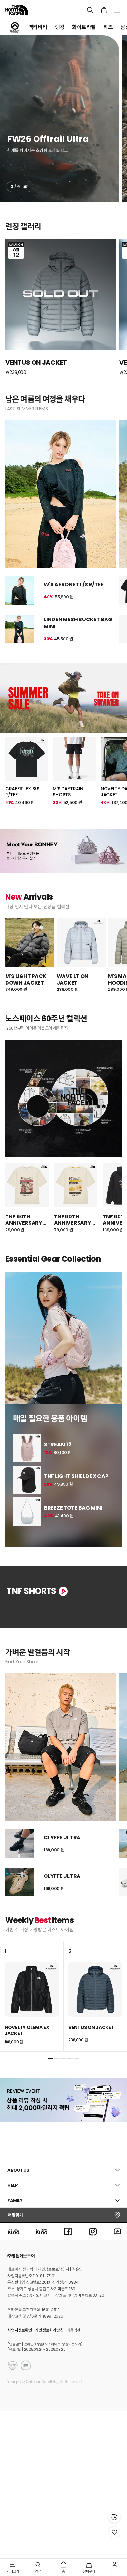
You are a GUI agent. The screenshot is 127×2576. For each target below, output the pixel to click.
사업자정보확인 (20, 2330)
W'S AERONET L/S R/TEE (74, 584)
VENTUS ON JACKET (91, 2027)
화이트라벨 (84, 27)
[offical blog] (13, 2231)
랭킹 (60, 27)
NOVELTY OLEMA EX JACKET (27, 2030)
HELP (13, 2185)
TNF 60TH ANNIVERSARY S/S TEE (24, 1220)
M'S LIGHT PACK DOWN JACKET (26, 980)
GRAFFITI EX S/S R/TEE (22, 792)
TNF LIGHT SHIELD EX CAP (76, 1476)
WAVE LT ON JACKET (72, 980)
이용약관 (73, 2330)
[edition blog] (42, 2231)
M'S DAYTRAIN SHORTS (68, 792)
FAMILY (15, 2201)
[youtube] (118, 2231)
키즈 (108, 27)
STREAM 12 (58, 1445)
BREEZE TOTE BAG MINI (73, 1508)
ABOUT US (18, 2170)
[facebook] (68, 2231)
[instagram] (93, 2231)
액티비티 (38, 27)
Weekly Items (39, 1920)
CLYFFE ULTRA (62, 1837)
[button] (54, 1536)
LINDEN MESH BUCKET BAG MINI (78, 623)
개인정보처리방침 (49, 2330)
